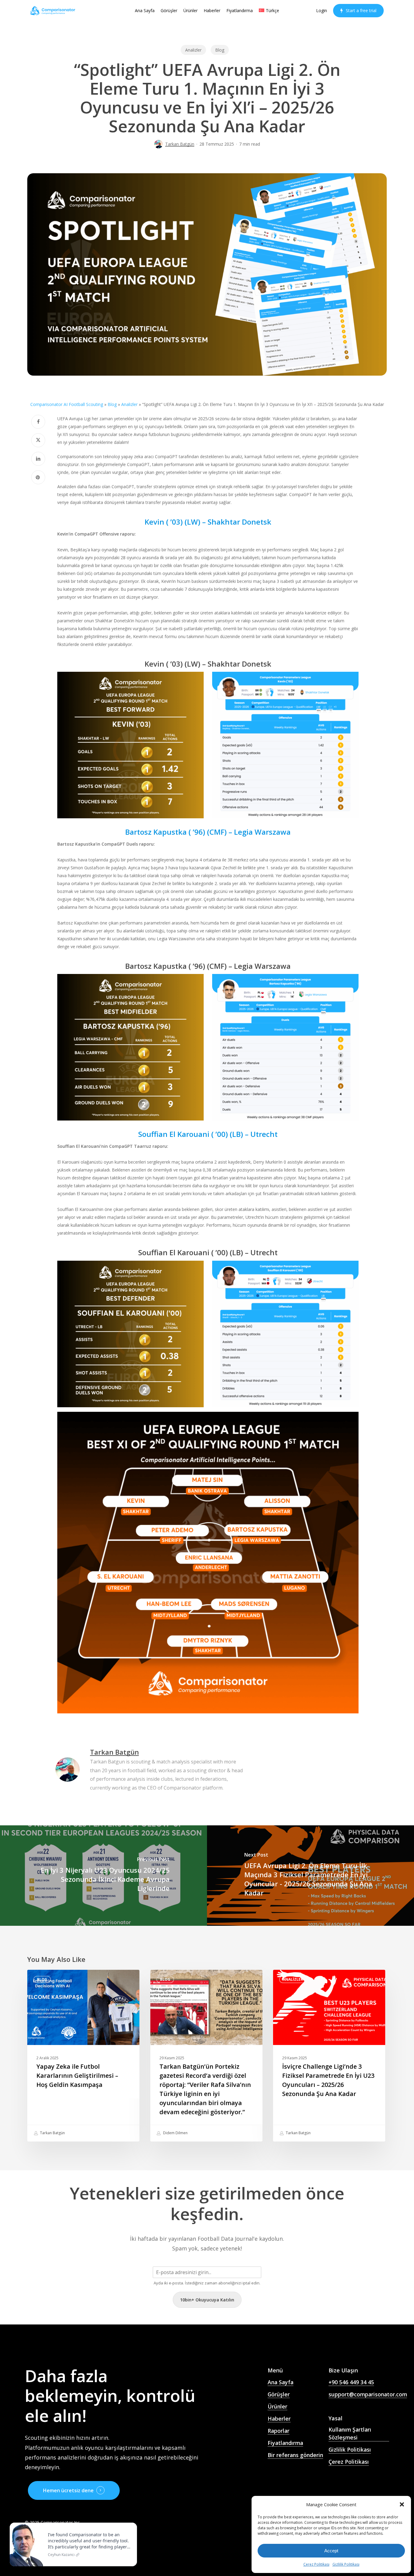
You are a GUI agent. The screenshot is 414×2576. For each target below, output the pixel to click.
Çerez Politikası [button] (349, 2462)
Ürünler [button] (277, 2406)
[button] (402, 2504)
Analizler (193, 50)
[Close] (131, 2524)
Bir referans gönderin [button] (295, 2455)
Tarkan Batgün (180, 144)
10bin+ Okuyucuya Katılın (207, 2300)
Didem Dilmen (175, 2133)
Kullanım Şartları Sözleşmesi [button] (350, 2434)
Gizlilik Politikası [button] (350, 2449)
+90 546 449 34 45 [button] (351, 2382)
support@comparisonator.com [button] (368, 2394)
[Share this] (38, 422)
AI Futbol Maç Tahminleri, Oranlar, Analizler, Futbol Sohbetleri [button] (293, 2479)
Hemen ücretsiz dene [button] (68, 2490)
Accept (331, 2551)
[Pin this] (38, 477)
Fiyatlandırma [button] (285, 2443)
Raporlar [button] (279, 2431)
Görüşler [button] (279, 2394)
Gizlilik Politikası (346, 2564)
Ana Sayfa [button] (280, 2382)
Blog (220, 50)
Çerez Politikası (316, 2564)
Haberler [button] (279, 2419)
